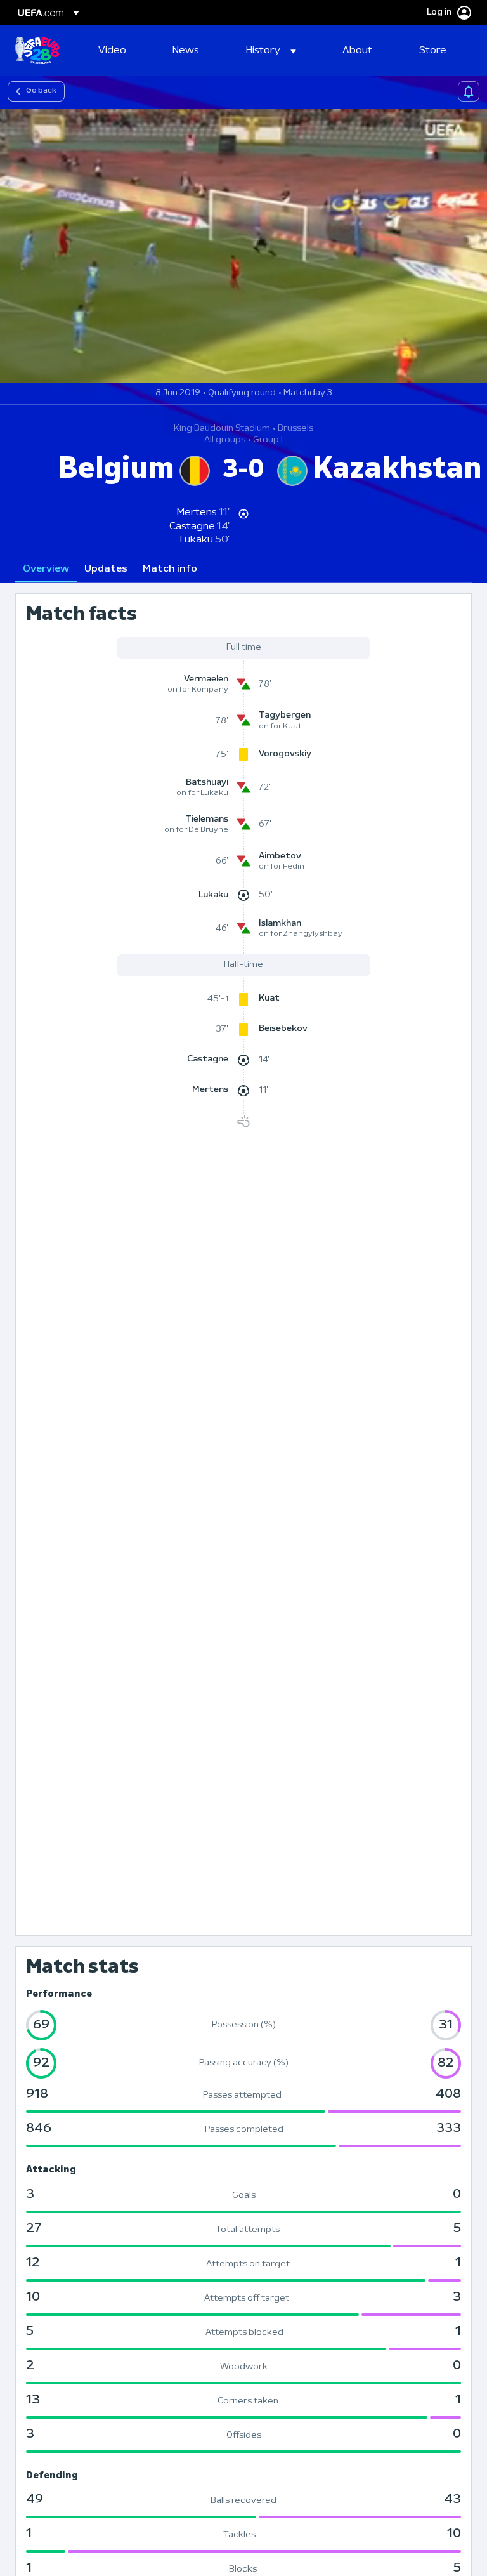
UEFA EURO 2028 (37, 51)
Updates (106, 569)
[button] (271, 51)
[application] (243, 246)
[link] (112, 51)
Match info (170, 569)
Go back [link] (41, 91)
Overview (46, 569)
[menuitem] (120, 51)
